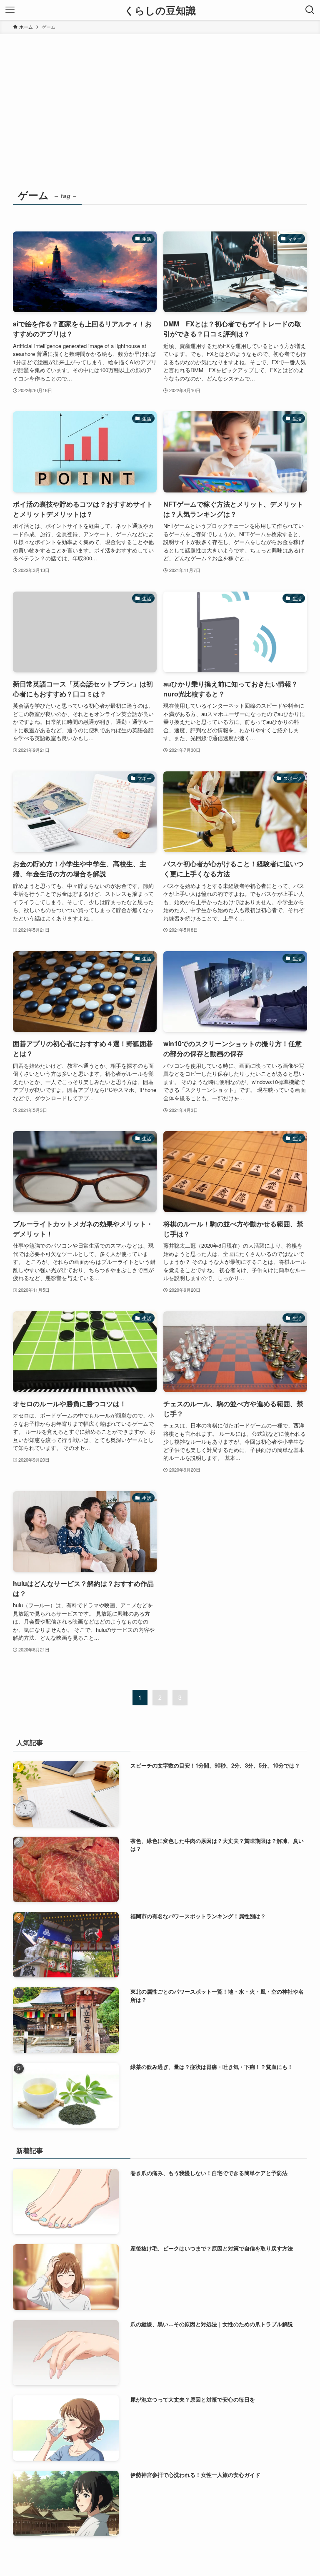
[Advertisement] (160, 97)
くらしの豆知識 (160, 10)
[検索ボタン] (310, 10)
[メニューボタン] (10, 10)
